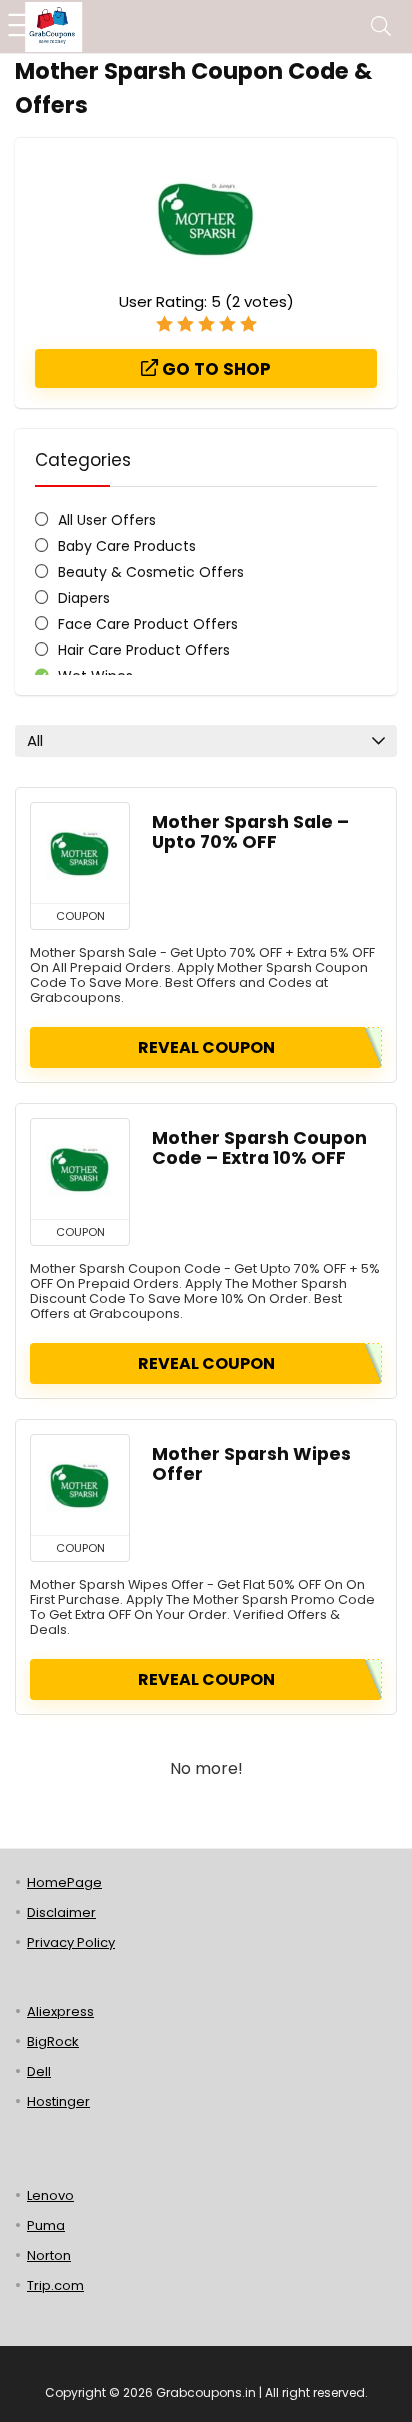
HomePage (64, 1882)
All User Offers (107, 520)
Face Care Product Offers (148, 624)
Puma (46, 2225)
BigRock (53, 2041)
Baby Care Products (127, 546)
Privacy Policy (71, 1942)
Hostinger (58, 2101)
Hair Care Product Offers (144, 650)
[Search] (381, 26)
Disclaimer (61, 1912)
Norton (49, 2255)
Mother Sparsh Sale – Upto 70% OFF (250, 832)
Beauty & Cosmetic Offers (151, 572)
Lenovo (50, 2195)
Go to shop (214, 369)
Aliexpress (60, 2011)
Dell (39, 2071)
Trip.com (55, 2285)
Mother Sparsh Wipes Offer (251, 1464)
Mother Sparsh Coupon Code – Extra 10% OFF (259, 1148)
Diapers (84, 598)
